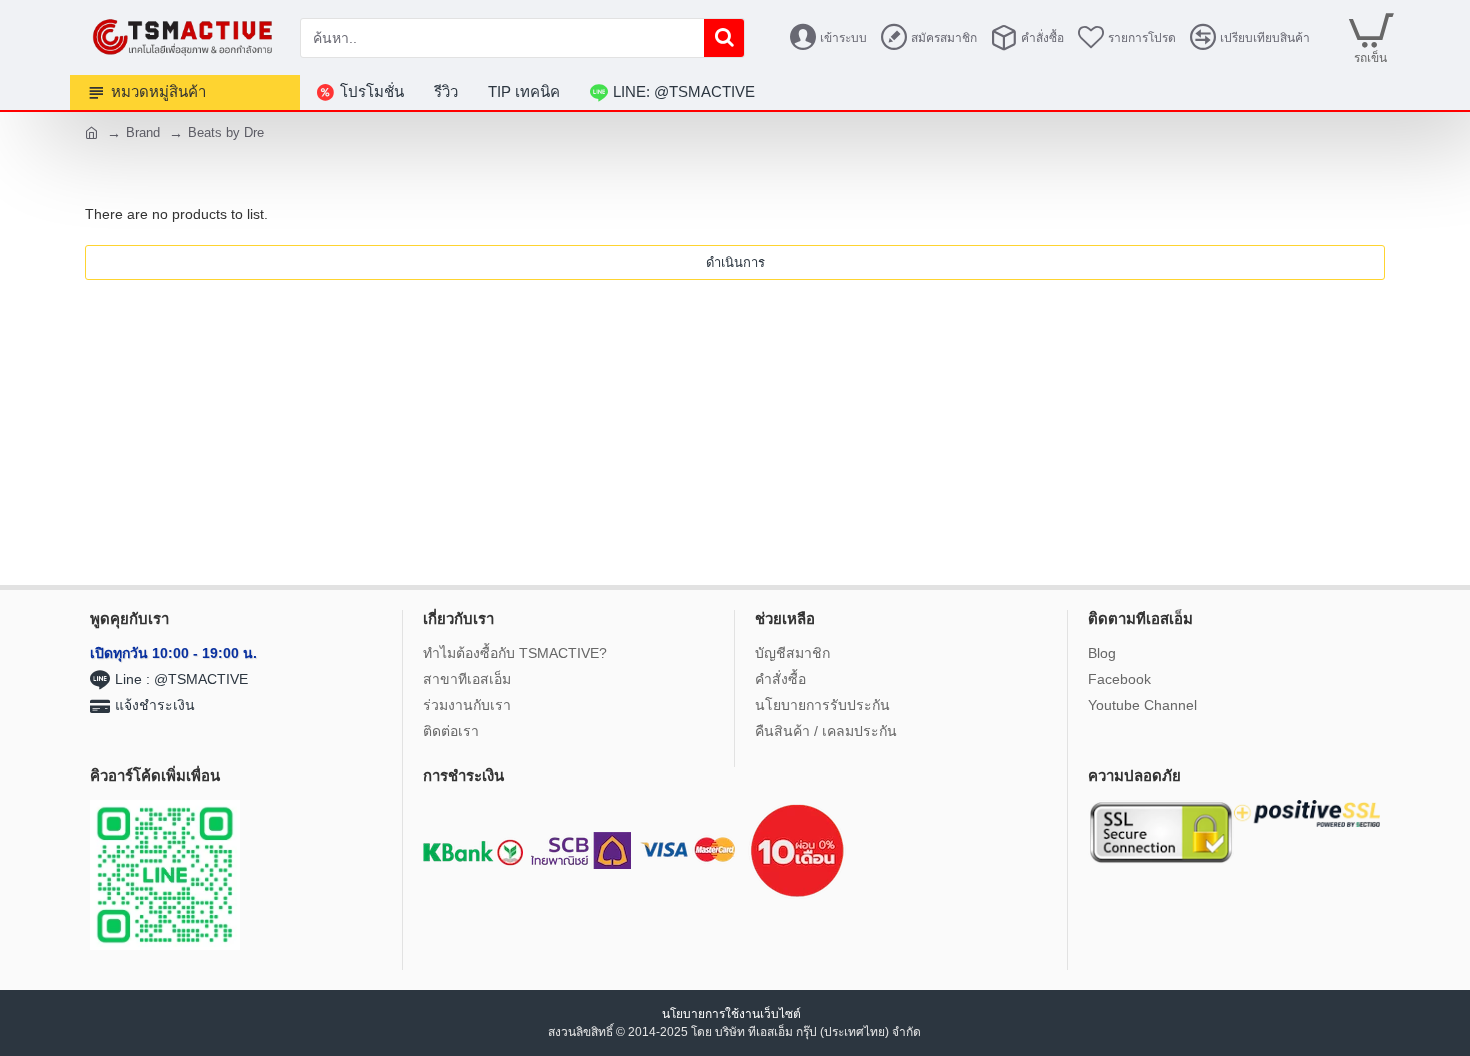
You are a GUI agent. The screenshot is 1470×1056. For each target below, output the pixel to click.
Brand (143, 132)
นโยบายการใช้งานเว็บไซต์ (733, 1014)
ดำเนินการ (735, 262)
